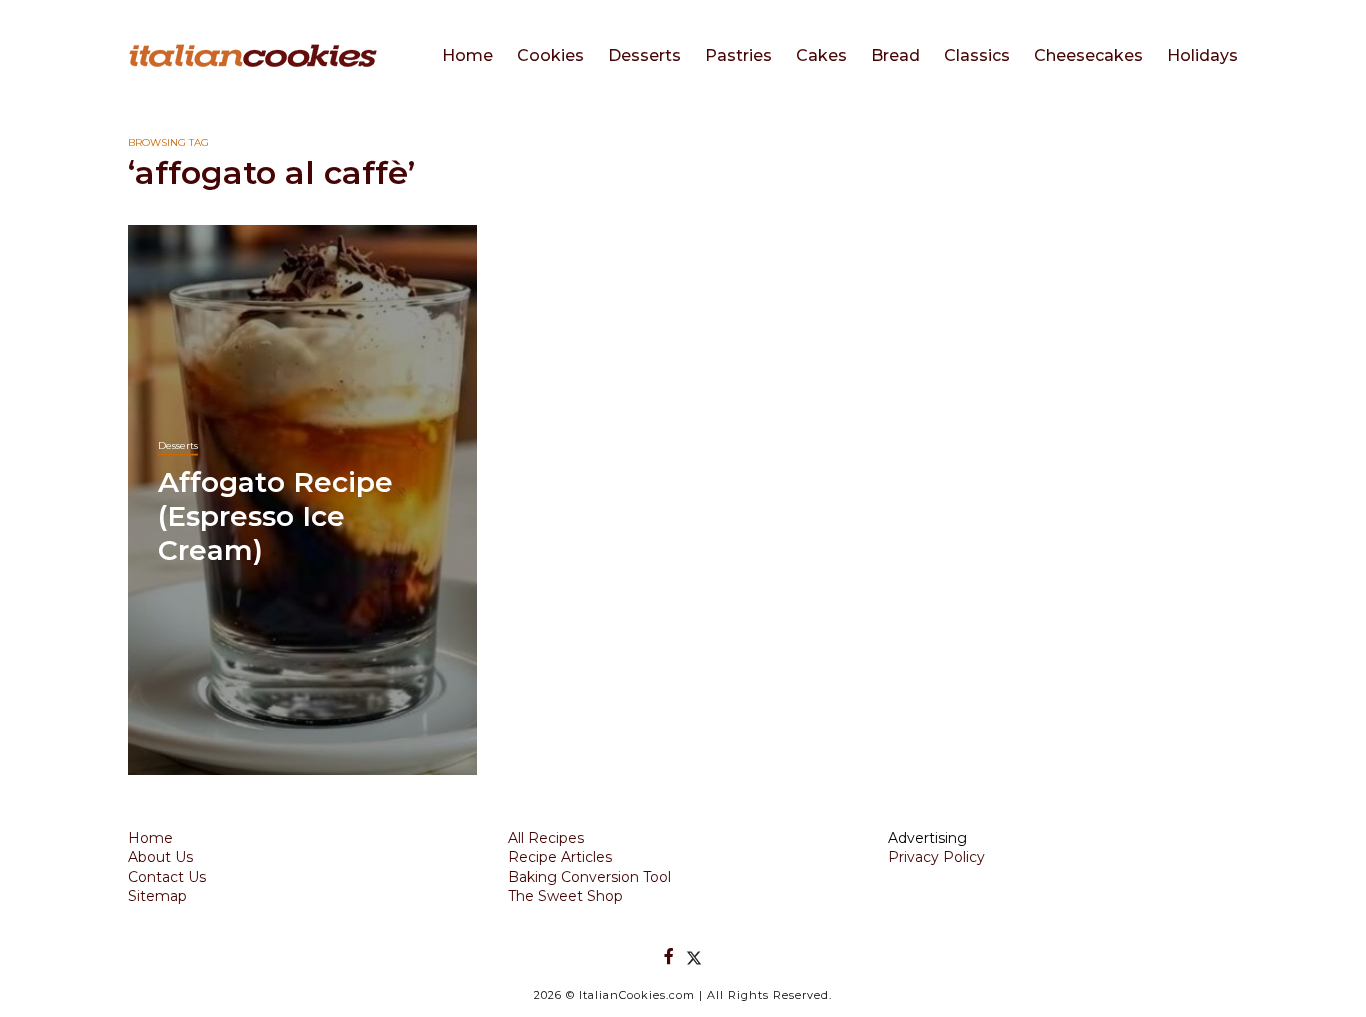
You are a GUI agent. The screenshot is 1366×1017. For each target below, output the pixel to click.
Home (467, 55)
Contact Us (167, 877)
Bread (895, 55)
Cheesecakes (1088, 55)
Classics (977, 55)
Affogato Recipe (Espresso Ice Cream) (275, 515)
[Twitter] (694, 956)
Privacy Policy (936, 857)
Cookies (550, 55)
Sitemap (157, 896)
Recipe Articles (560, 857)
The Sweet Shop (565, 896)
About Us (160, 857)
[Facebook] (669, 956)
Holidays (1202, 55)
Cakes (821, 55)
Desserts (644, 55)
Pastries (738, 55)
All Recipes (546, 838)
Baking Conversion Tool (589, 877)
